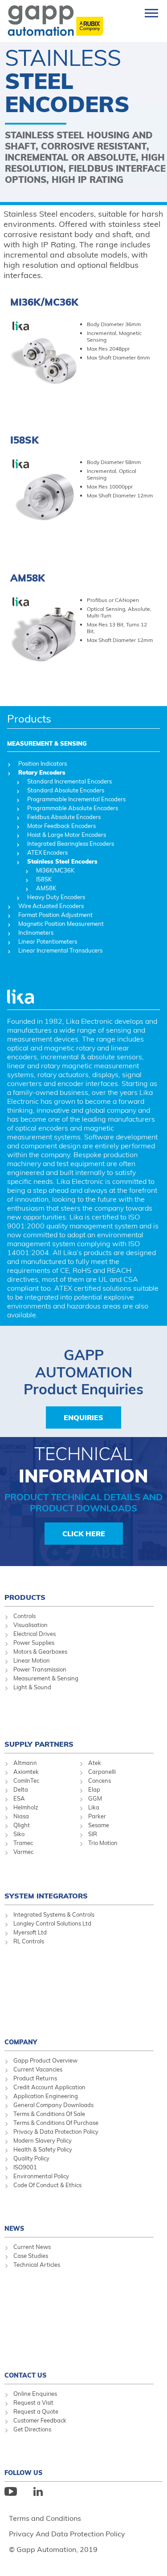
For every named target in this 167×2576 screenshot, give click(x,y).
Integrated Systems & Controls (54, 1914)
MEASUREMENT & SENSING (47, 743)
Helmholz (26, 1807)
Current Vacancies (38, 2069)
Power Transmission (40, 1669)
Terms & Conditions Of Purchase (56, 2123)
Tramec (23, 1843)
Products (29, 719)
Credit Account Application (49, 2087)
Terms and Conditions (45, 2518)
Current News (32, 2247)
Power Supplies (34, 1643)
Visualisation (31, 1625)
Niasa (21, 1816)
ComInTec (26, 1781)
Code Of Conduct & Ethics (47, 2185)
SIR (93, 1834)
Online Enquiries (35, 2394)
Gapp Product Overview (45, 2060)
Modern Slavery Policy (43, 2140)
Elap (94, 1789)
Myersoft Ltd (30, 1932)
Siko (19, 1834)
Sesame (99, 1825)
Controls (24, 1616)
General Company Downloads (53, 2105)
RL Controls (29, 1941)
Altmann (25, 1763)
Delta (21, 1789)
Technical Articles (37, 2265)
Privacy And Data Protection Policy (67, 2534)
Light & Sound (32, 1687)
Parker (97, 1816)
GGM (95, 1798)
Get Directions (32, 2429)
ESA (19, 1798)
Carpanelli (102, 1772)
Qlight (22, 1825)
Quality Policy (31, 2158)
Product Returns (35, 2078)
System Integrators (46, 1896)
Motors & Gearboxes (40, 1651)
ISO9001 (25, 2167)
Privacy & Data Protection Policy (56, 2132)
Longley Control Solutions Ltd (52, 1923)
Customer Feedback (40, 2420)
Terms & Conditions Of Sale (49, 2114)
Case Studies (31, 2256)
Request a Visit (33, 2402)
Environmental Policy (41, 2176)
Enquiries (83, 1417)
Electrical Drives (35, 1634)
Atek (95, 1763)
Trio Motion (103, 1843)
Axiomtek (26, 1772)
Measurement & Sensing (46, 1678)
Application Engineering (46, 2096)
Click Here (84, 1534)
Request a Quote (36, 2411)
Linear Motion (32, 1660)
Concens (100, 1781)
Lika (94, 1807)
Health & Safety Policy (43, 2149)
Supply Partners (39, 1744)
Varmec (23, 1852)
